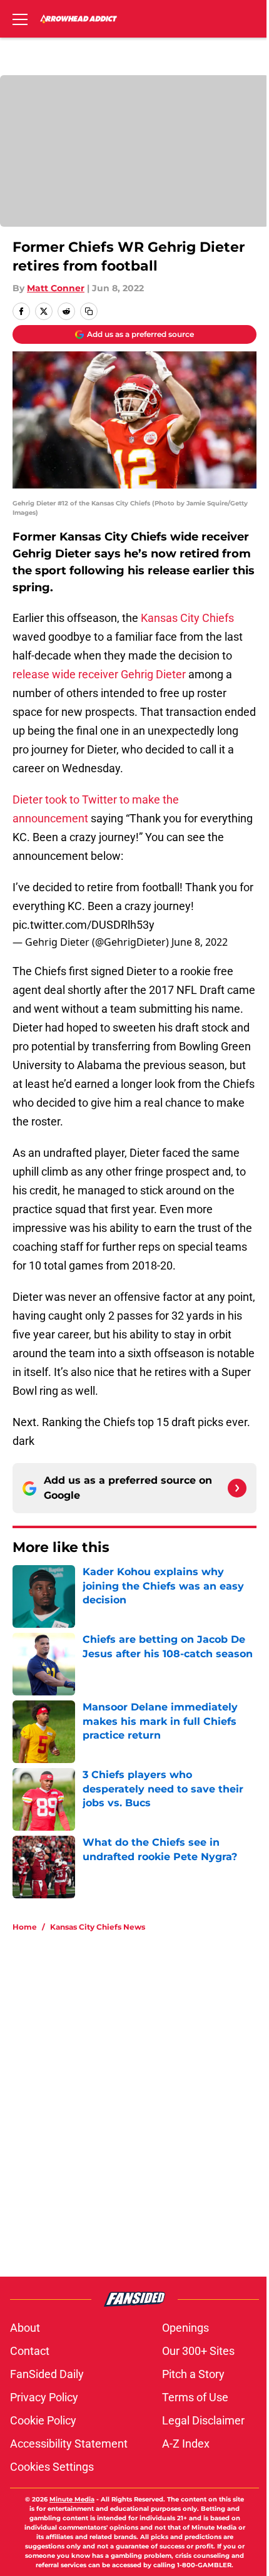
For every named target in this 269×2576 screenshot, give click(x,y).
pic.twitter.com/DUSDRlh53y (84, 925)
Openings (185, 2328)
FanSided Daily (47, 2374)
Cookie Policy (43, 2420)
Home (25, 1927)
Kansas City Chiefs (187, 618)
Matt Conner (56, 288)
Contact (30, 2351)
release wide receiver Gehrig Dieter (99, 674)
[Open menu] (20, 19)
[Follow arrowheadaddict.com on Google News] (237, 1488)
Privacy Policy (44, 2397)
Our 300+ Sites (198, 2351)
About (25, 2328)
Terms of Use (195, 2397)
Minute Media (72, 2499)
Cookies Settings (52, 2467)
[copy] (89, 311)
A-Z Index (186, 2444)
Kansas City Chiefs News (98, 1927)
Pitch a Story (193, 2374)
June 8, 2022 (200, 942)
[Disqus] (140, 2110)
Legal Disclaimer (203, 2420)
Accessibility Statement (69, 2444)
